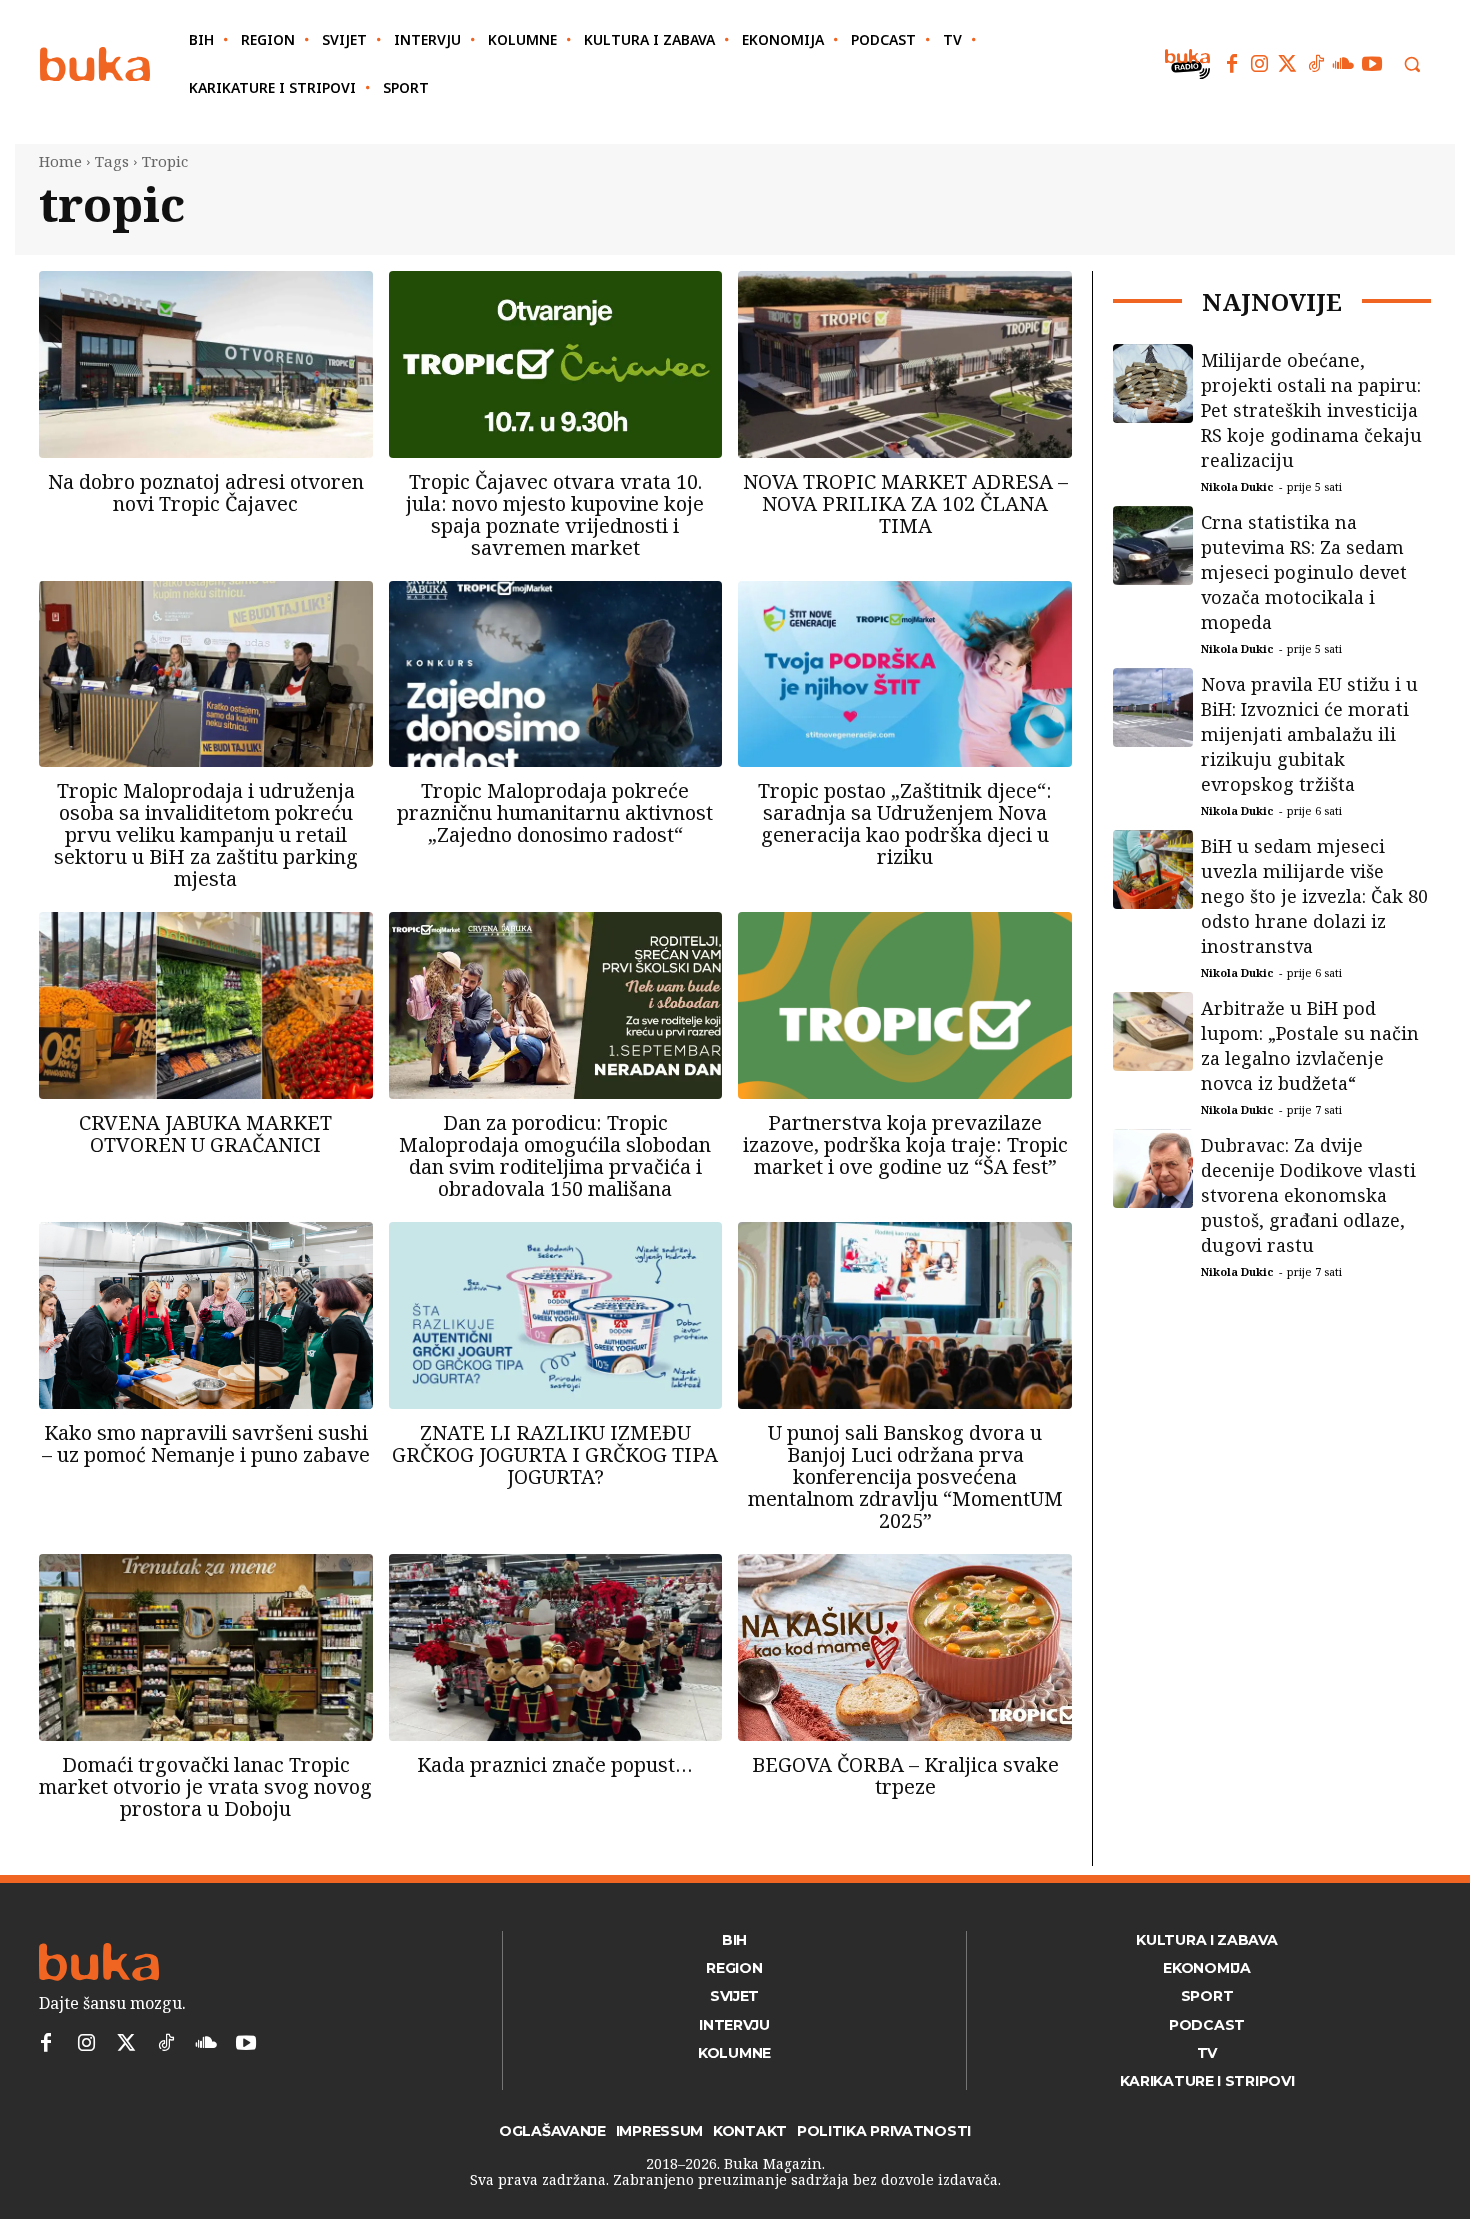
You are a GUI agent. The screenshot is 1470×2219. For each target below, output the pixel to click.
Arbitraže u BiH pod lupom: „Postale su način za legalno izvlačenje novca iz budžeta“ (1310, 1045)
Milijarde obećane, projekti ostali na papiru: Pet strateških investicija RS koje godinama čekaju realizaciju (1311, 410)
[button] (1412, 64)
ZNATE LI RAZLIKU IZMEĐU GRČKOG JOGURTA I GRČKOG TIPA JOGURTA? (555, 1454)
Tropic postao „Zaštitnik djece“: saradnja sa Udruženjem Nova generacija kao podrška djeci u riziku (905, 823)
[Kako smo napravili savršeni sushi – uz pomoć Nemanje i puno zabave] (206, 1315)
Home (60, 161)
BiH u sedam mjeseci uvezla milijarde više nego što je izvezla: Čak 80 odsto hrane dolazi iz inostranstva (1314, 896)
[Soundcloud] (1344, 64)
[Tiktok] (1316, 64)
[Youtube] (1372, 64)
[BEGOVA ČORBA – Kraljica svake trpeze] (905, 1647)
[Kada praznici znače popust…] (556, 1647)
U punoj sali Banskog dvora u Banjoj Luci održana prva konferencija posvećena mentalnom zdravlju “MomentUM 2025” (905, 1476)
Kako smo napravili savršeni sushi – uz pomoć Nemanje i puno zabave (206, 1443)
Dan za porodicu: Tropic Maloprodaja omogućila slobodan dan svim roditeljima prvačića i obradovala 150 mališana (555, 1155)
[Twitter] (1288, 64)
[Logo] (95, 64)
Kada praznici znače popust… (555, 1764)
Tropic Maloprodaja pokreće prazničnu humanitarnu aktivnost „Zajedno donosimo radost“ (555, 812)
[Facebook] (1232, 64)
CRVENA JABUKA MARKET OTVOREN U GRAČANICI (205, 1133)
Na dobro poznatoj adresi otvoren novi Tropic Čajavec (206, 492)
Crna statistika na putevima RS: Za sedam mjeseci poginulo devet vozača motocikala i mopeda (1304, 572)
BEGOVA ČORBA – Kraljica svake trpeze (905, 1775)
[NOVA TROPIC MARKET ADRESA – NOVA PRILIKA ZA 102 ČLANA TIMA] (905, 364)
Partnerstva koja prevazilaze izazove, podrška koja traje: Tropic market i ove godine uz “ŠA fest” (905, 1144)
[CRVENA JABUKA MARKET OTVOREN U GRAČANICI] (206, 1005)
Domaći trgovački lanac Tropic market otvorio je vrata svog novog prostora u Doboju (205, 1786)
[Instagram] (1260, 64)
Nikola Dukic (1237, 486)
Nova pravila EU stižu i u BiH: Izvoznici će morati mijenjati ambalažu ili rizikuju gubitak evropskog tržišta (1309, 734)
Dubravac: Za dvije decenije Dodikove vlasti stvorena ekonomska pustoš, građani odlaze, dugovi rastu (1308, 1195)
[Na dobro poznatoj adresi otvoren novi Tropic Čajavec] (206, 364)
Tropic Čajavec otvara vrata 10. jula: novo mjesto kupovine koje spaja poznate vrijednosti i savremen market (555, 514)
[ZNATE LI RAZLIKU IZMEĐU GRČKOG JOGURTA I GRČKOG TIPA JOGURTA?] (556, 1315)
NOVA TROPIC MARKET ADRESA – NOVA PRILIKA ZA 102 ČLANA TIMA (905, 503)
